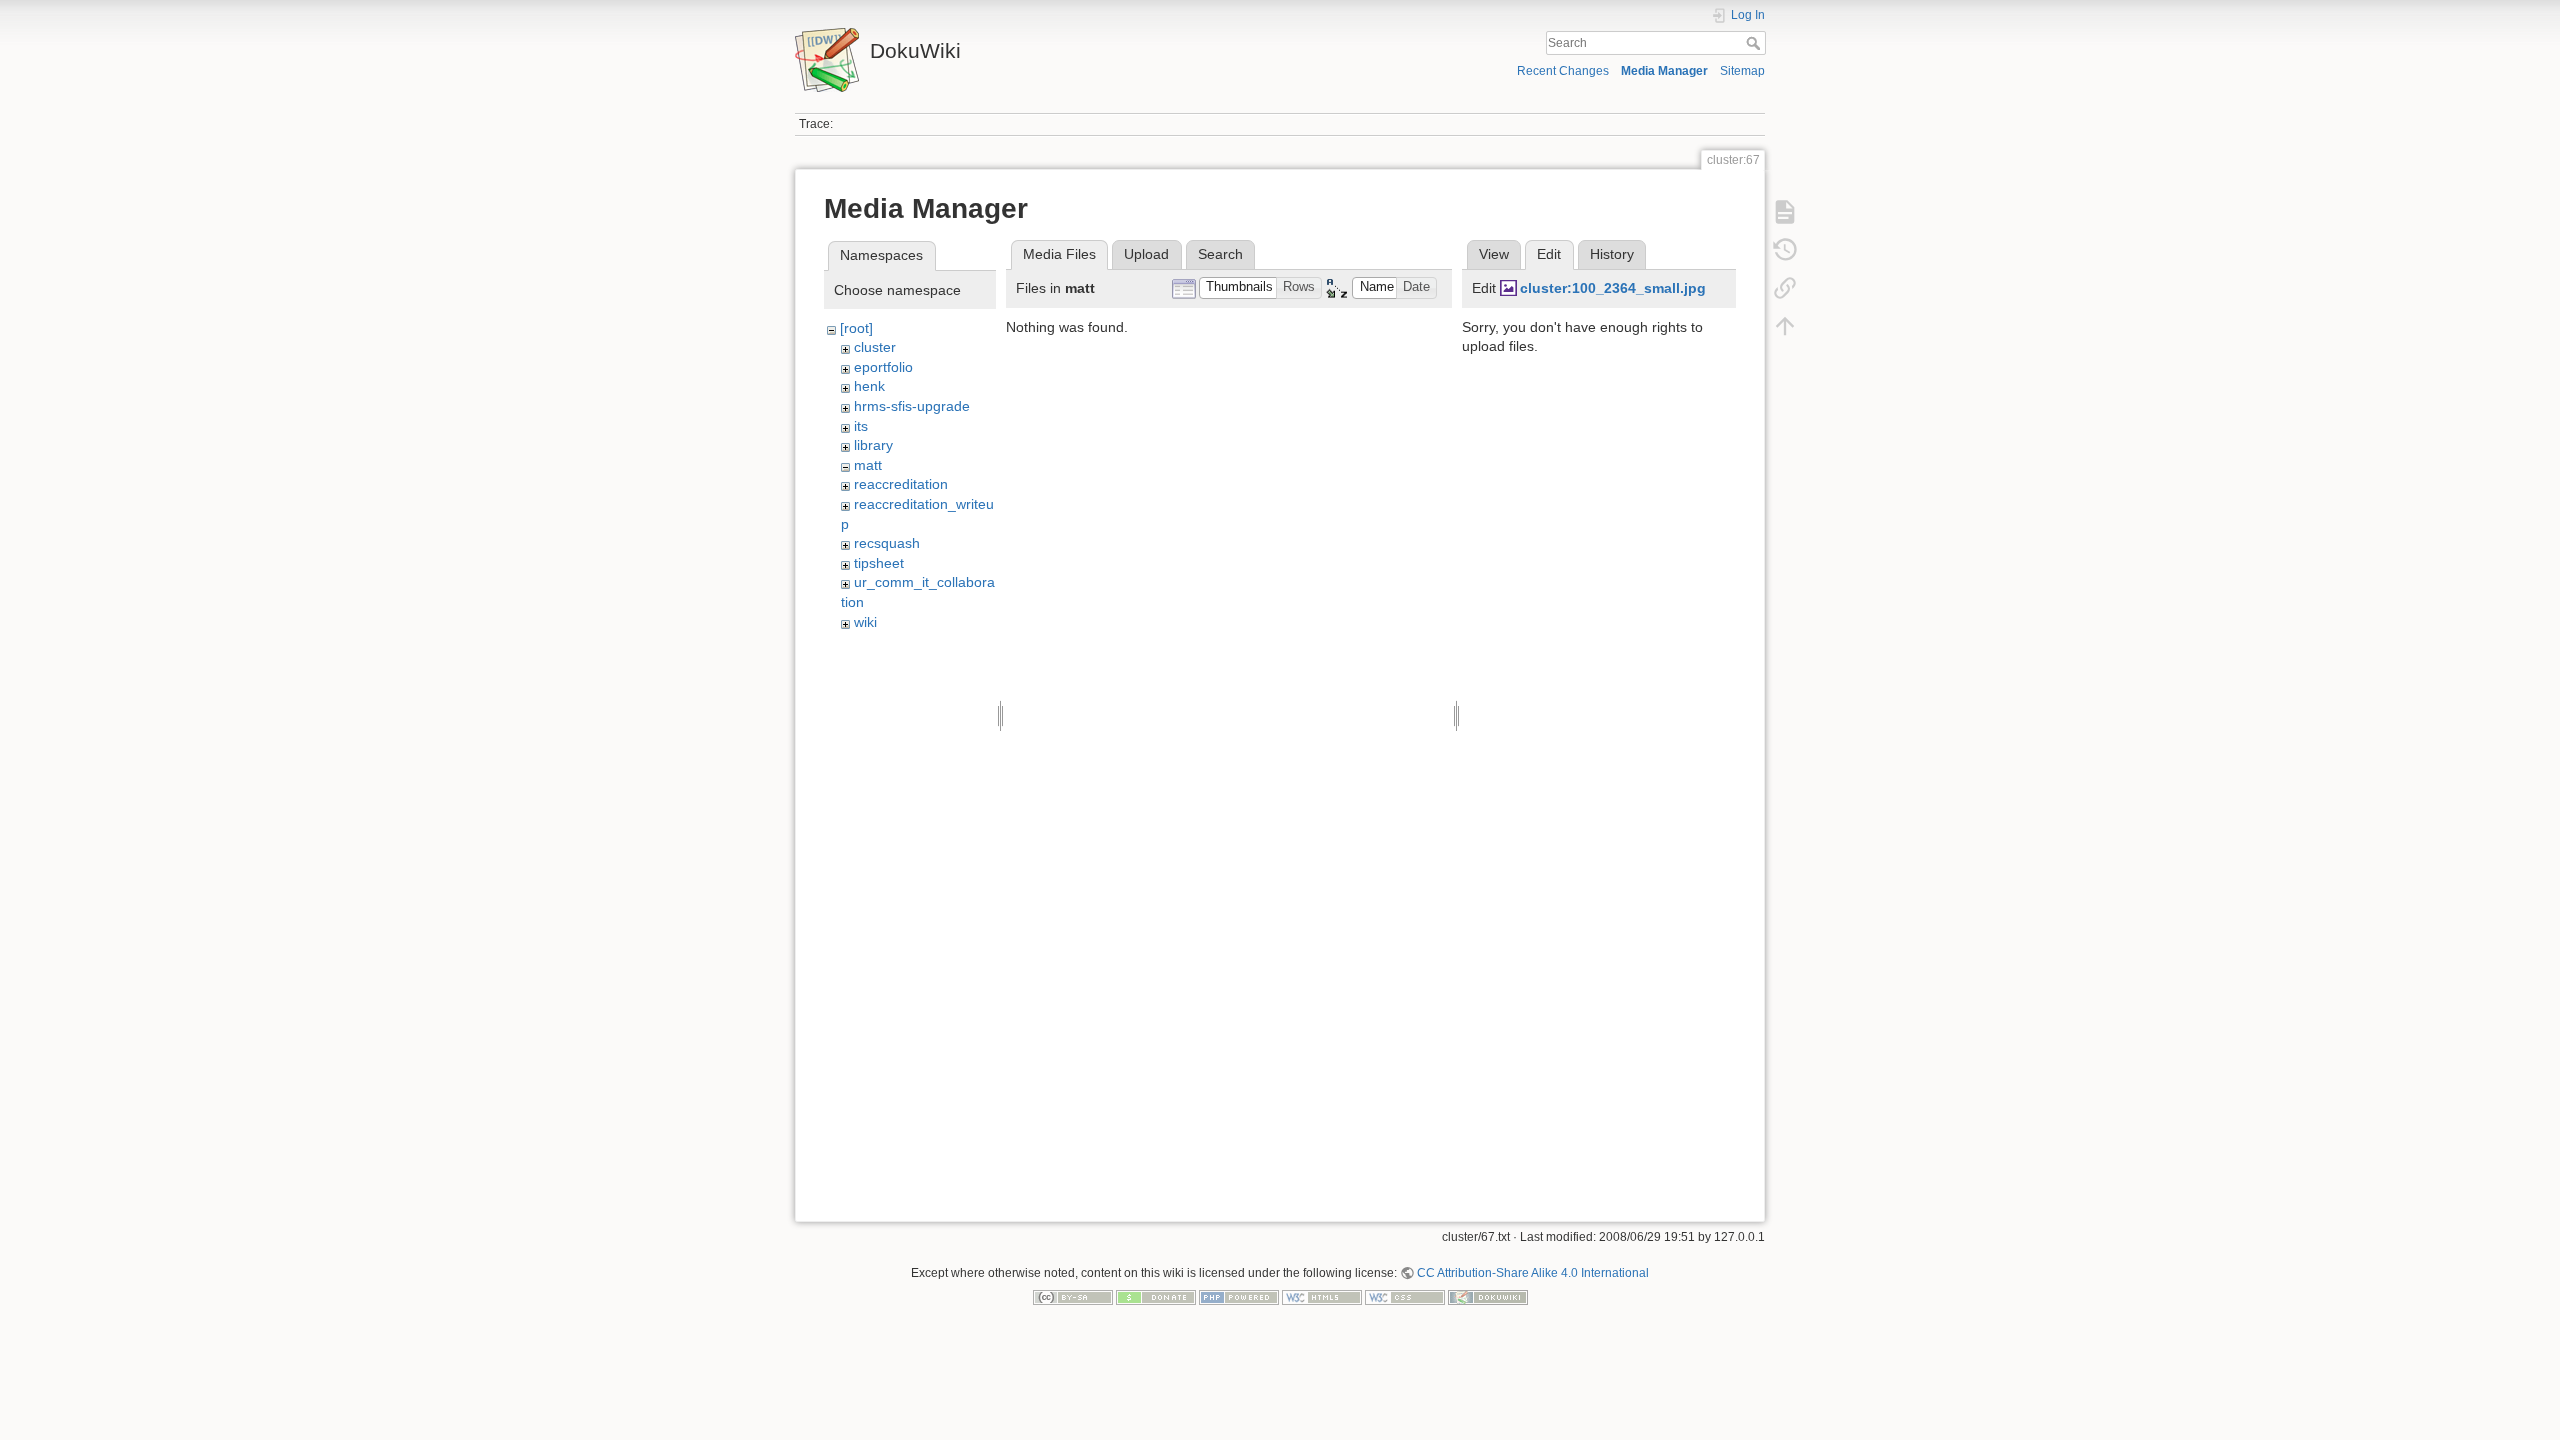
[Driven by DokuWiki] (1488, 1297)
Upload (1146, 254)
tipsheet (879, 563)
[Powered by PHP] (1239, 1297)
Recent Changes (1563, 71)
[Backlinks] (1785, 288)
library (873, 445)
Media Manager (1664, 71)
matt (868, 465)
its (861, 426)
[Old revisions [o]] (1785, 250)
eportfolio (883, 367)
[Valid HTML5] (1322, 1297)
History (1612, 254)
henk (869, 386)
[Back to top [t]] (1785, 326)
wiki (865, 622)
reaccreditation (901, 484)
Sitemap (1742, 71)
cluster (875, 347)
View (1494, 254)
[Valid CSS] (1405, 1297)
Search (1755, 43)
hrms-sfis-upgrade (912, 406)
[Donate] (1156, 1297)
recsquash (887, 543)
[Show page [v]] (1785, 212)
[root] (856, 328)
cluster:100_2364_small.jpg (1613, 288)
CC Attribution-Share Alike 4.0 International (1533, 1273)
